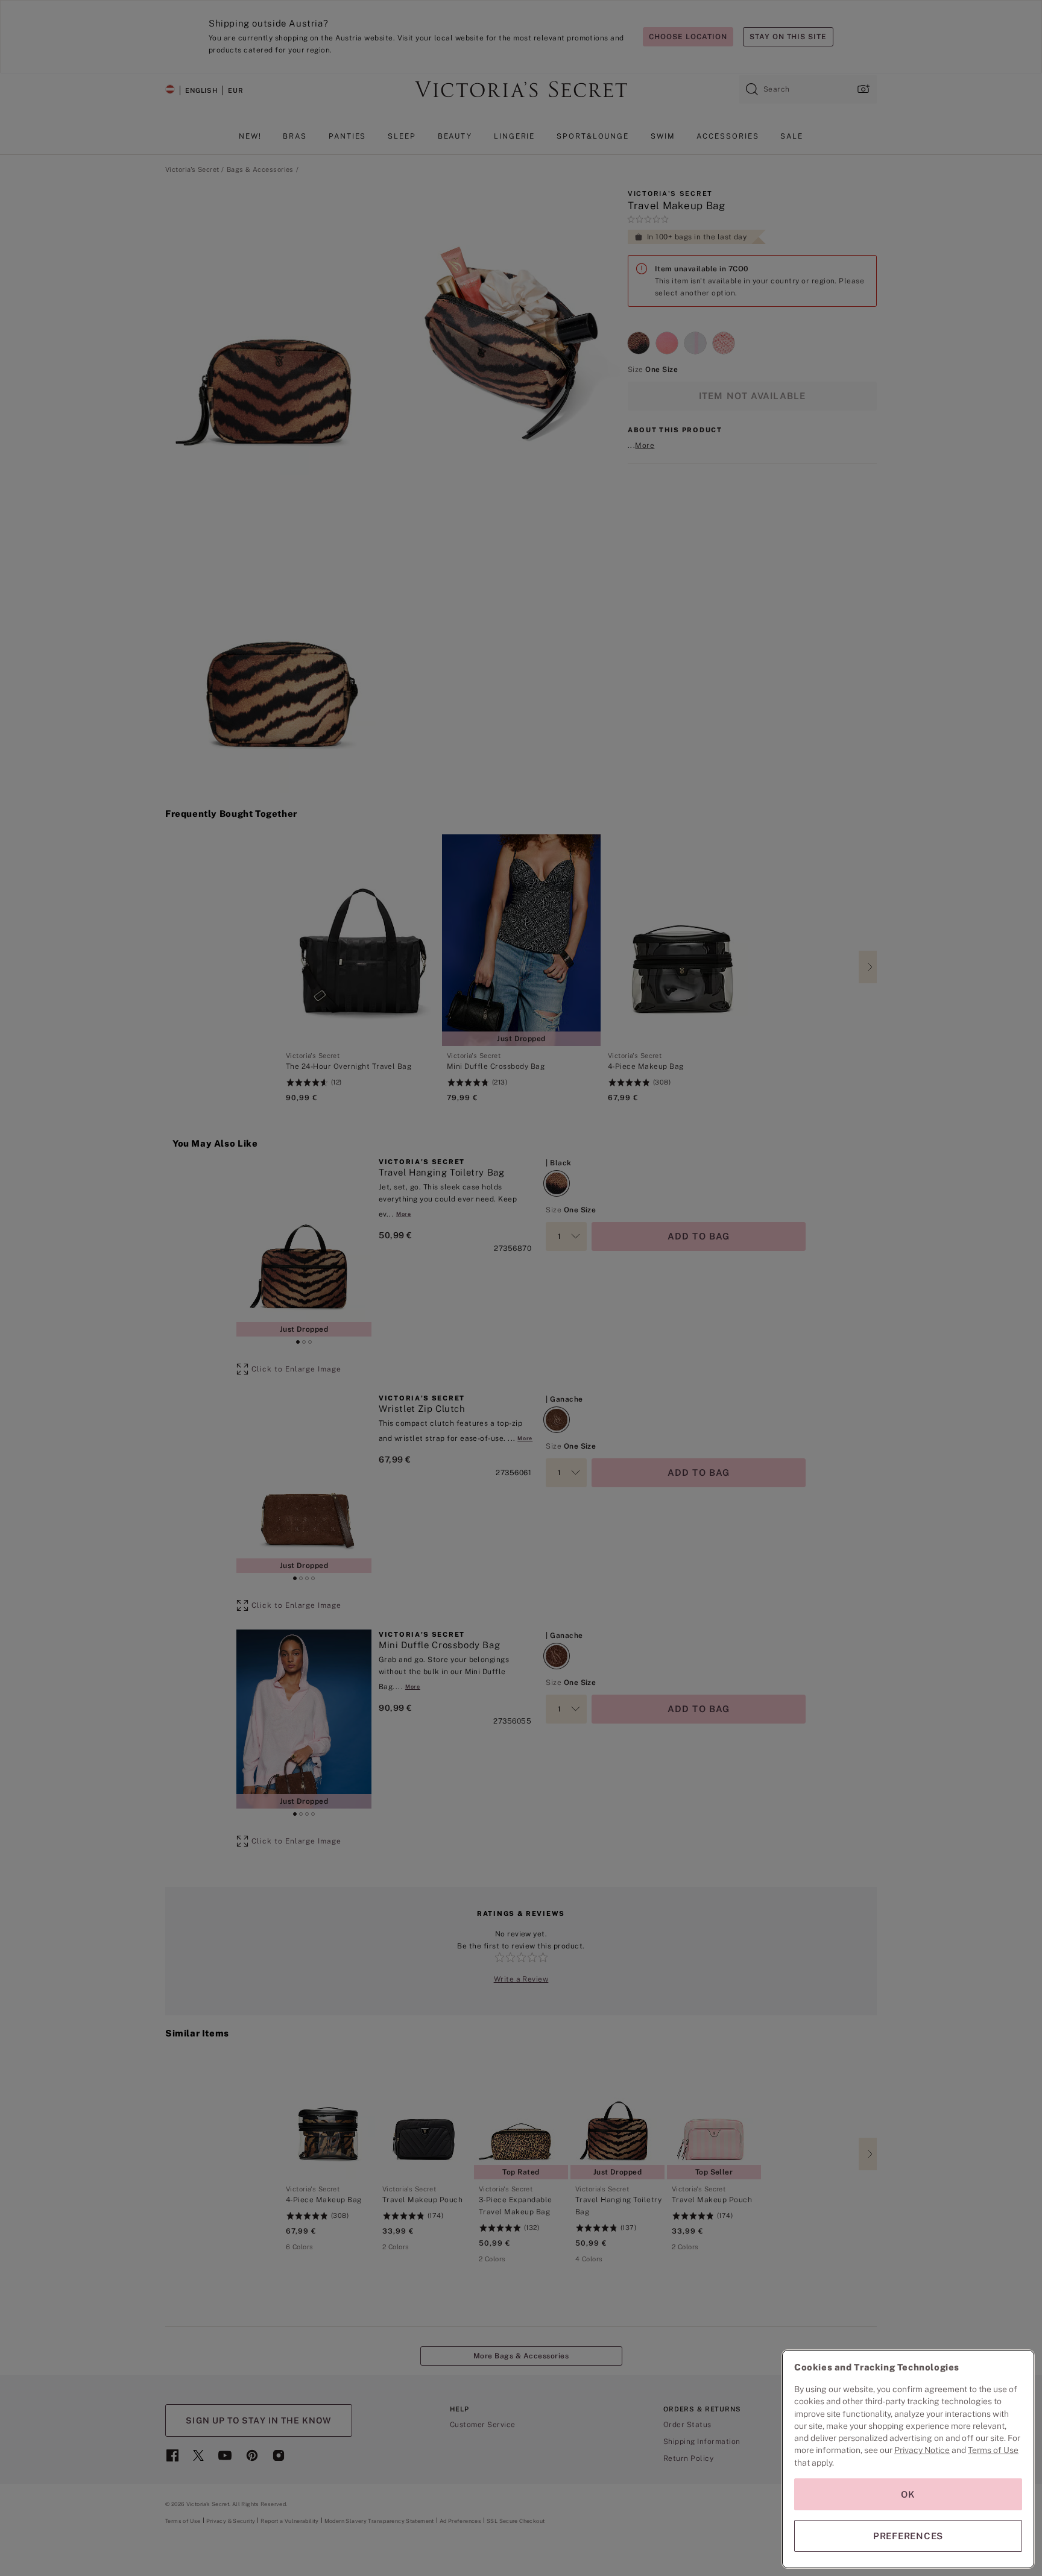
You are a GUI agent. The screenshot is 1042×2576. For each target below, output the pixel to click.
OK (908, 2494)
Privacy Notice (922, 2450)
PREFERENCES (908, 2536)
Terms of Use (993, 2450)
